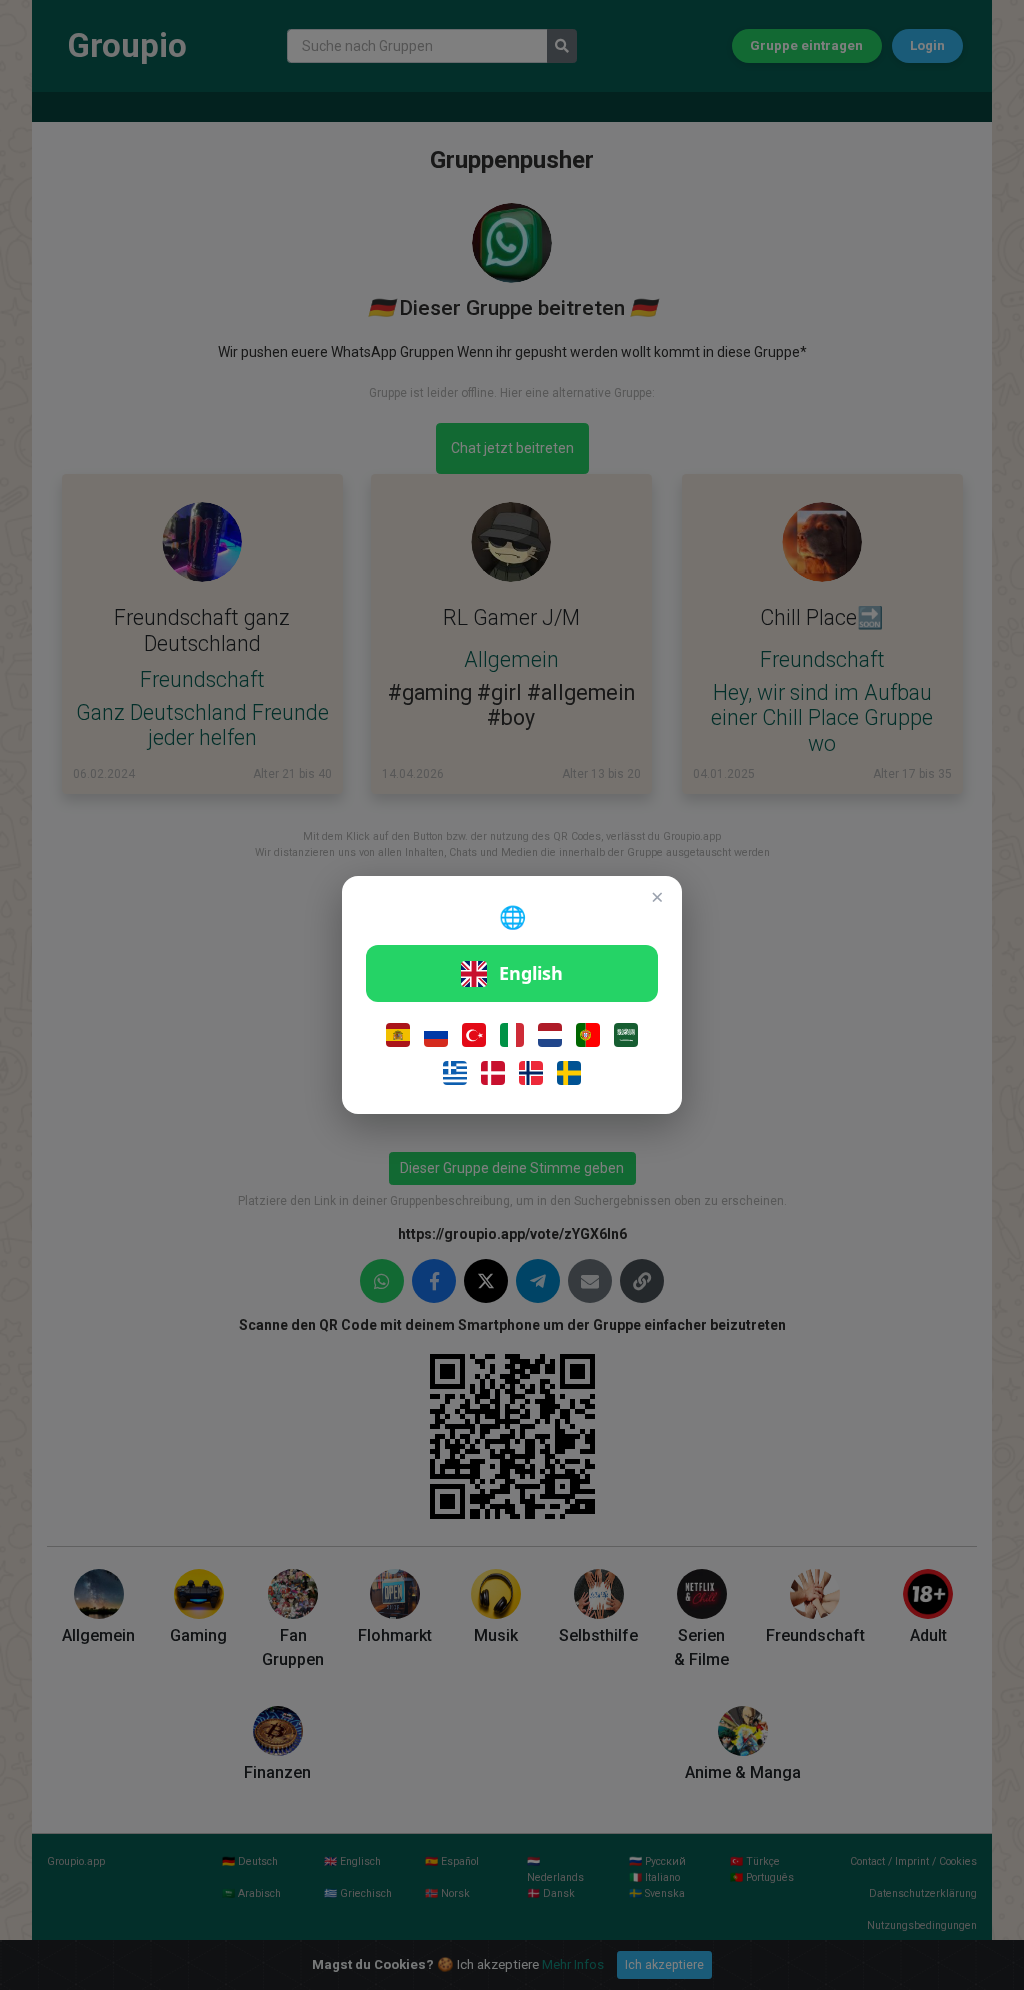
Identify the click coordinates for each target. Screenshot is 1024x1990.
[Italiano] (512, 1035)
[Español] (398, 1035)
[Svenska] (569, 1073)
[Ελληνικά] (455, 1073)
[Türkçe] (474, 1035)
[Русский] (436, 1035)
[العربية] (626, 1035)
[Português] (588, 1035)
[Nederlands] (550, 1035)
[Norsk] (531, 1073)
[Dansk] (493, 1073)
